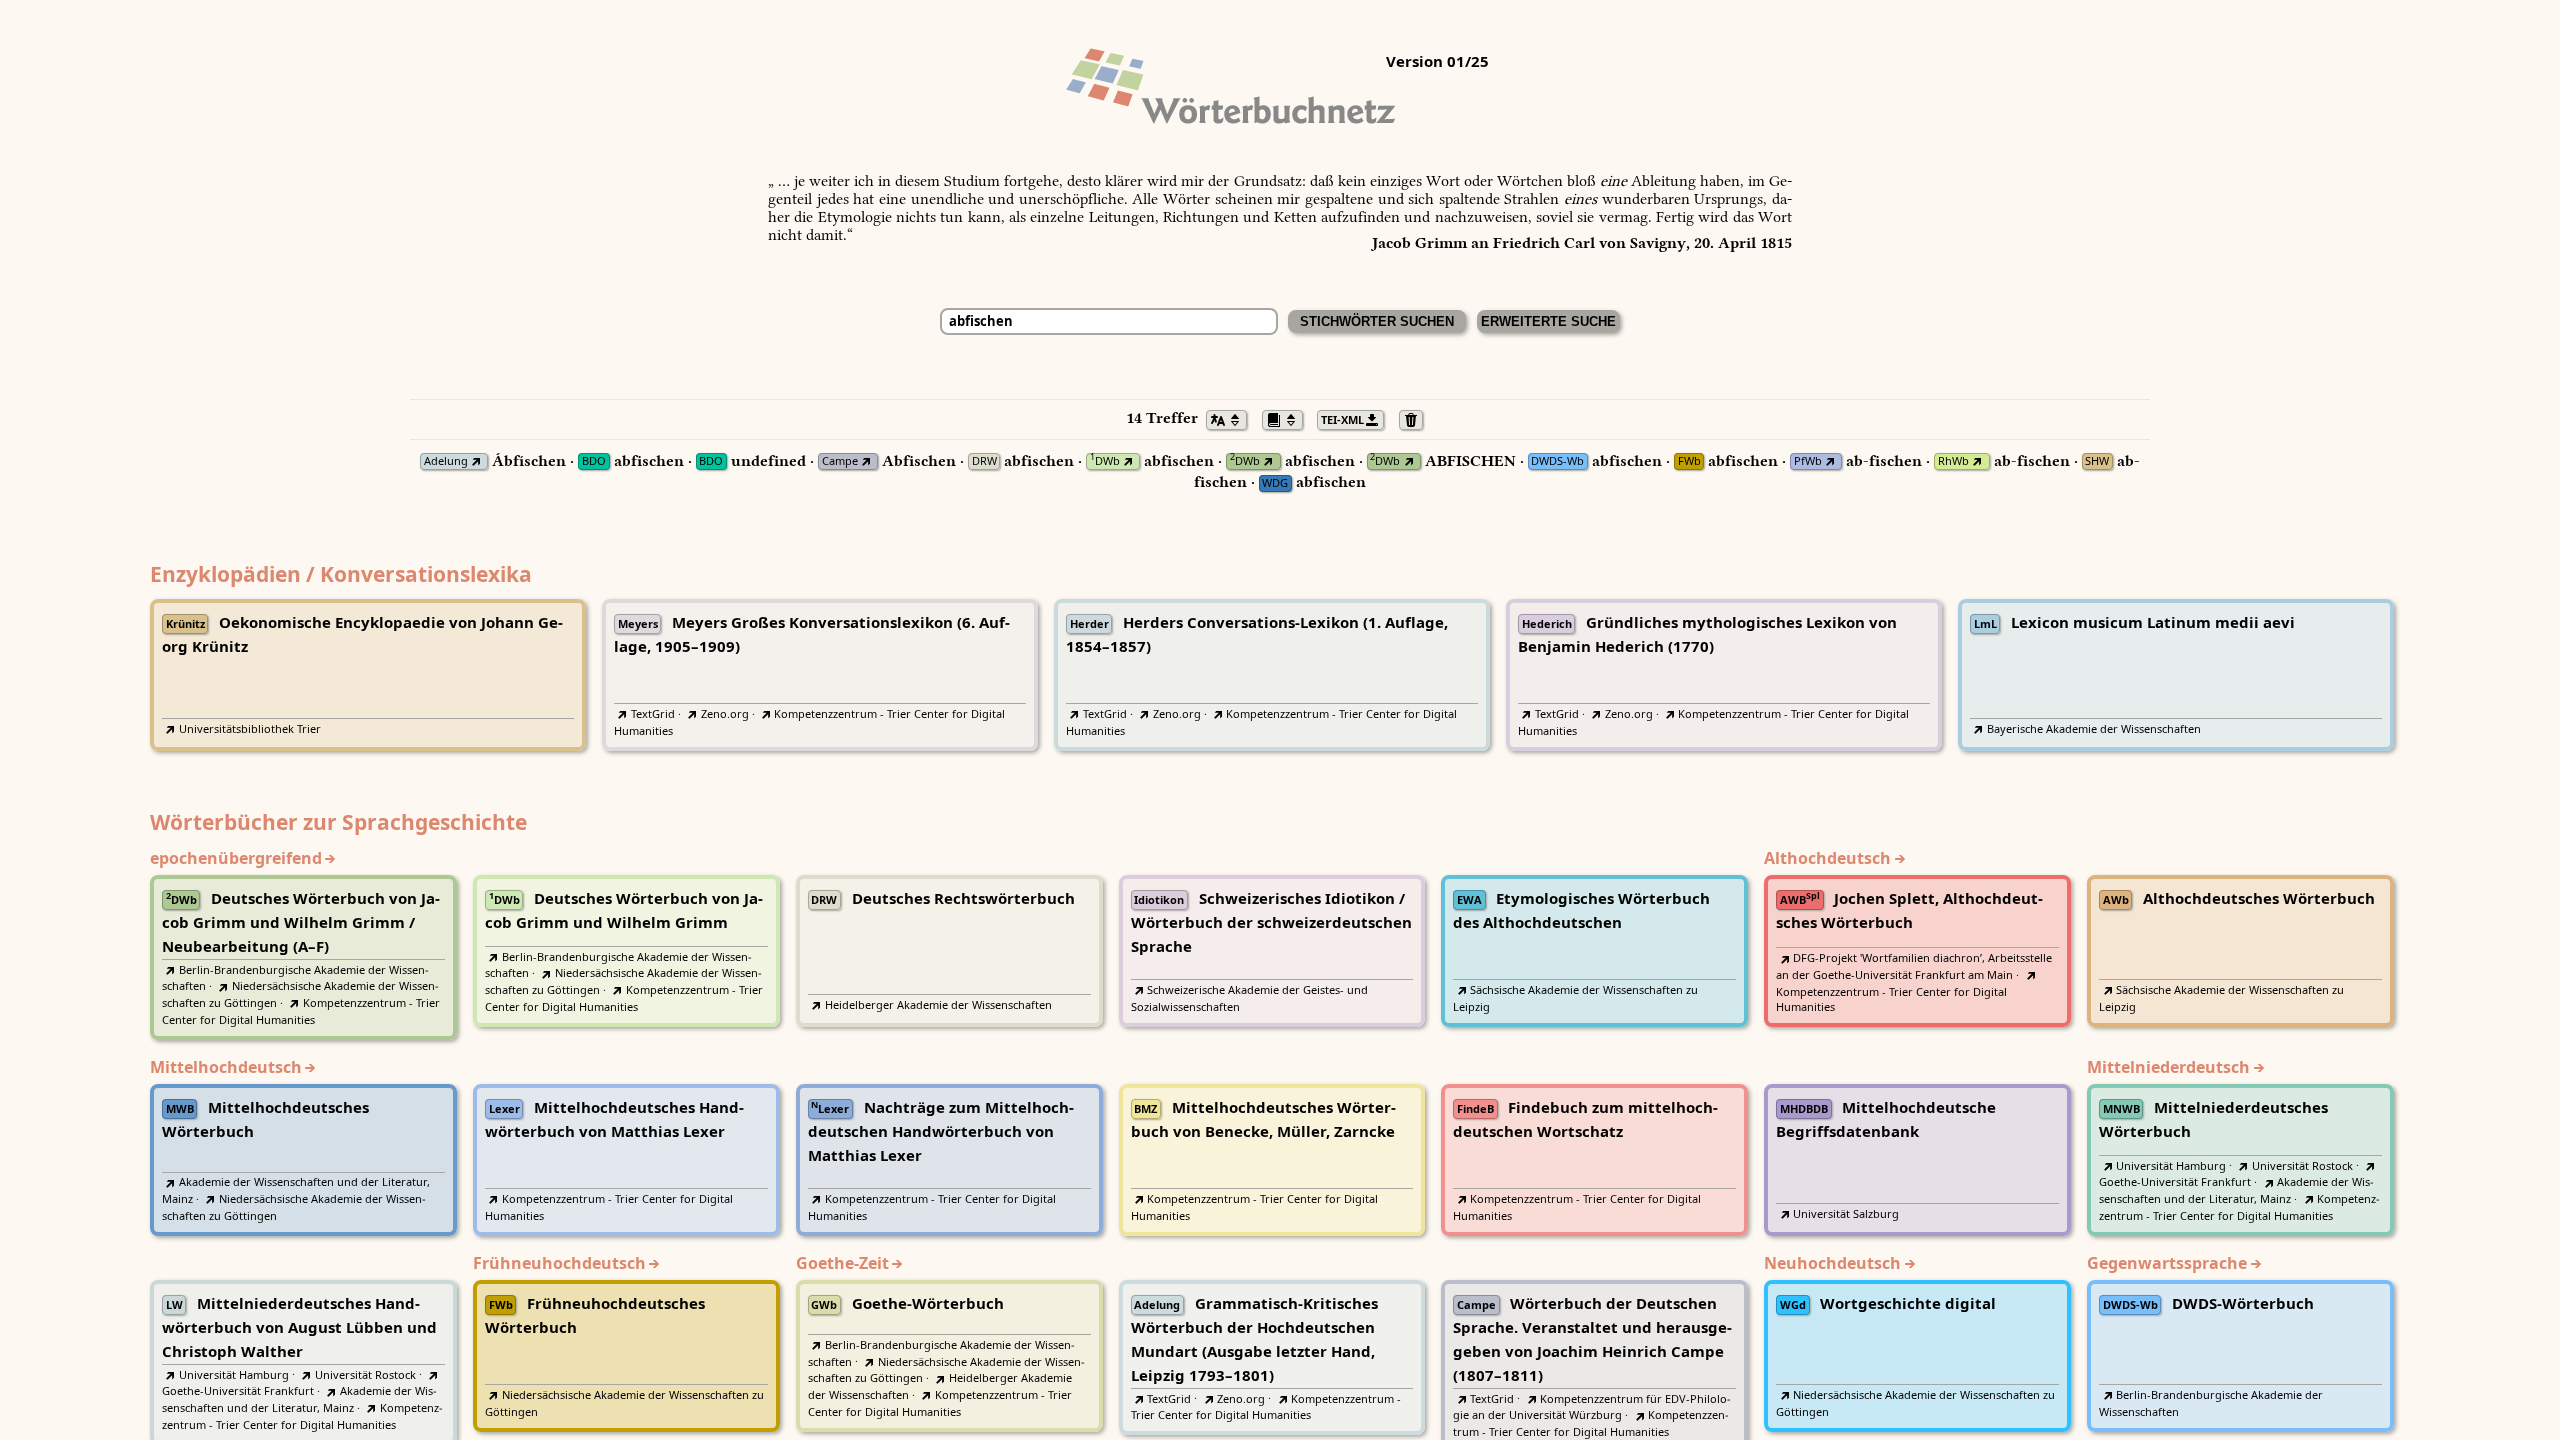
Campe (840, 461)
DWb (1105, 461)
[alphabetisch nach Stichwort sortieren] (1232, 418)
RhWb (1953, 461)
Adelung (446, 461)
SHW (2097, 461)
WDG (1275, 483)
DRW (984, 461)
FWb (1689, 461)
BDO (594, 461)
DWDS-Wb (1557, 461)
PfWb (1808, 461)
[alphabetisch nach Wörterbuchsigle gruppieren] (1288, 418)
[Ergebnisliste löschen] (1416, 418)
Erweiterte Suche (1548, 321)
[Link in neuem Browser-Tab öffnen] (476, 461)
